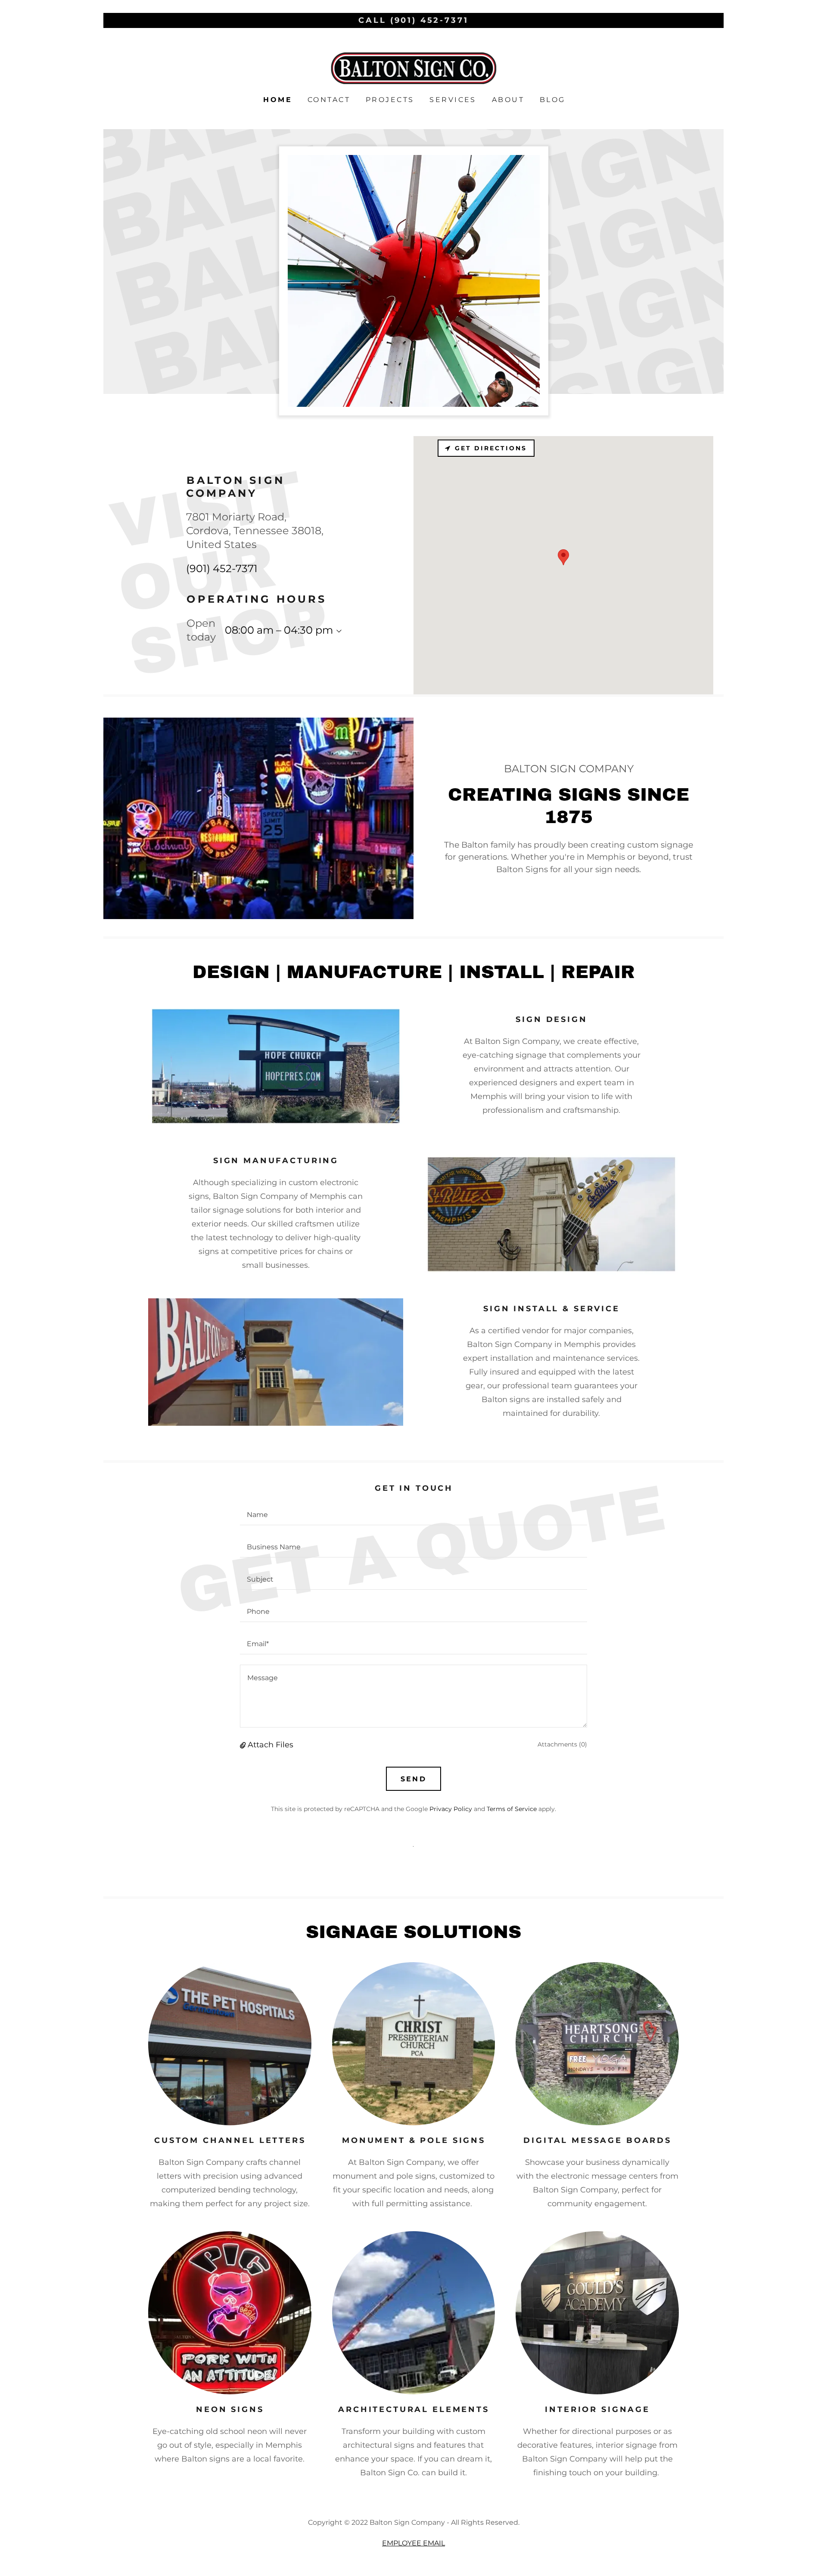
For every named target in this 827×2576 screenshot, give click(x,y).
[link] (414, 68)
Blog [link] (553, 100)
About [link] (508, 100)
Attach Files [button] (270, 1745)
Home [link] (278, 100)
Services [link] (453, 100)
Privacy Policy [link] (451, 1809)
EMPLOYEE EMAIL (413, 2543)
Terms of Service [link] (512, 1809)
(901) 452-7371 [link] (222, 568)
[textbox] (413, 1514)
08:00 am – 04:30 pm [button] (279, 630)
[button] (337, 631)
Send (414, 1779)
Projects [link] (390, 100)
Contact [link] (329, 100)
